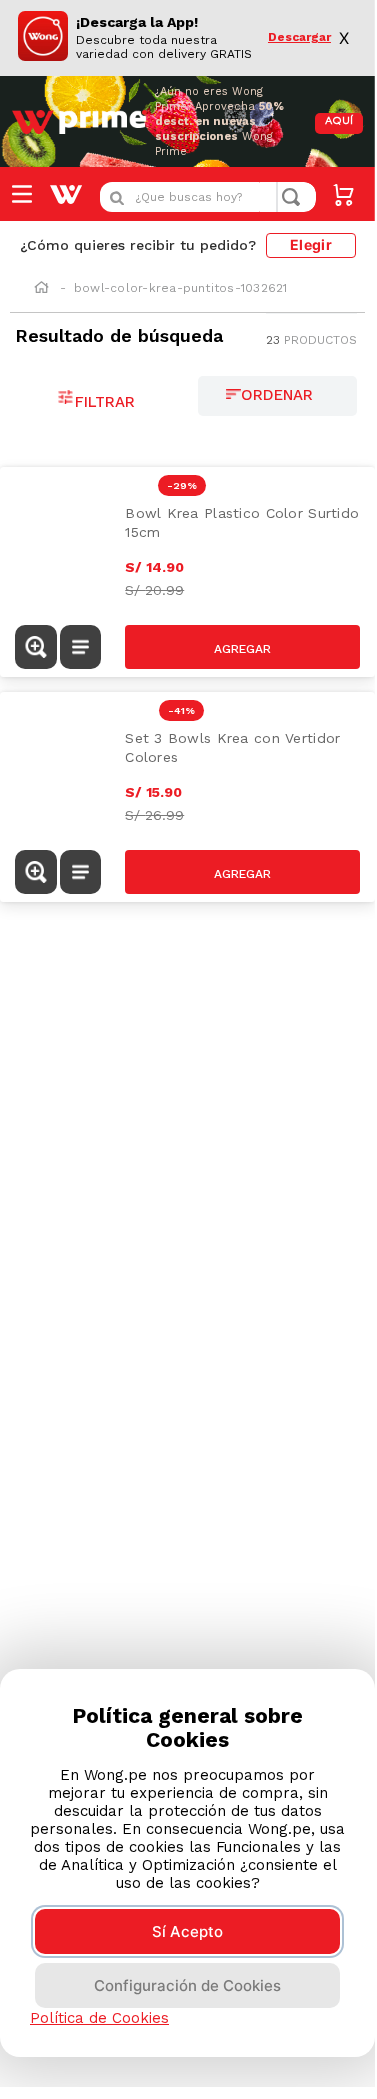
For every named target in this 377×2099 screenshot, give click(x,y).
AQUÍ (339, 121)
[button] (36, 647)
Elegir (311, 244)
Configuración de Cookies (187, 1985)
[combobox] (208, 197)
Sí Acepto (187, 1931)
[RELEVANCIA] (278, 396)
